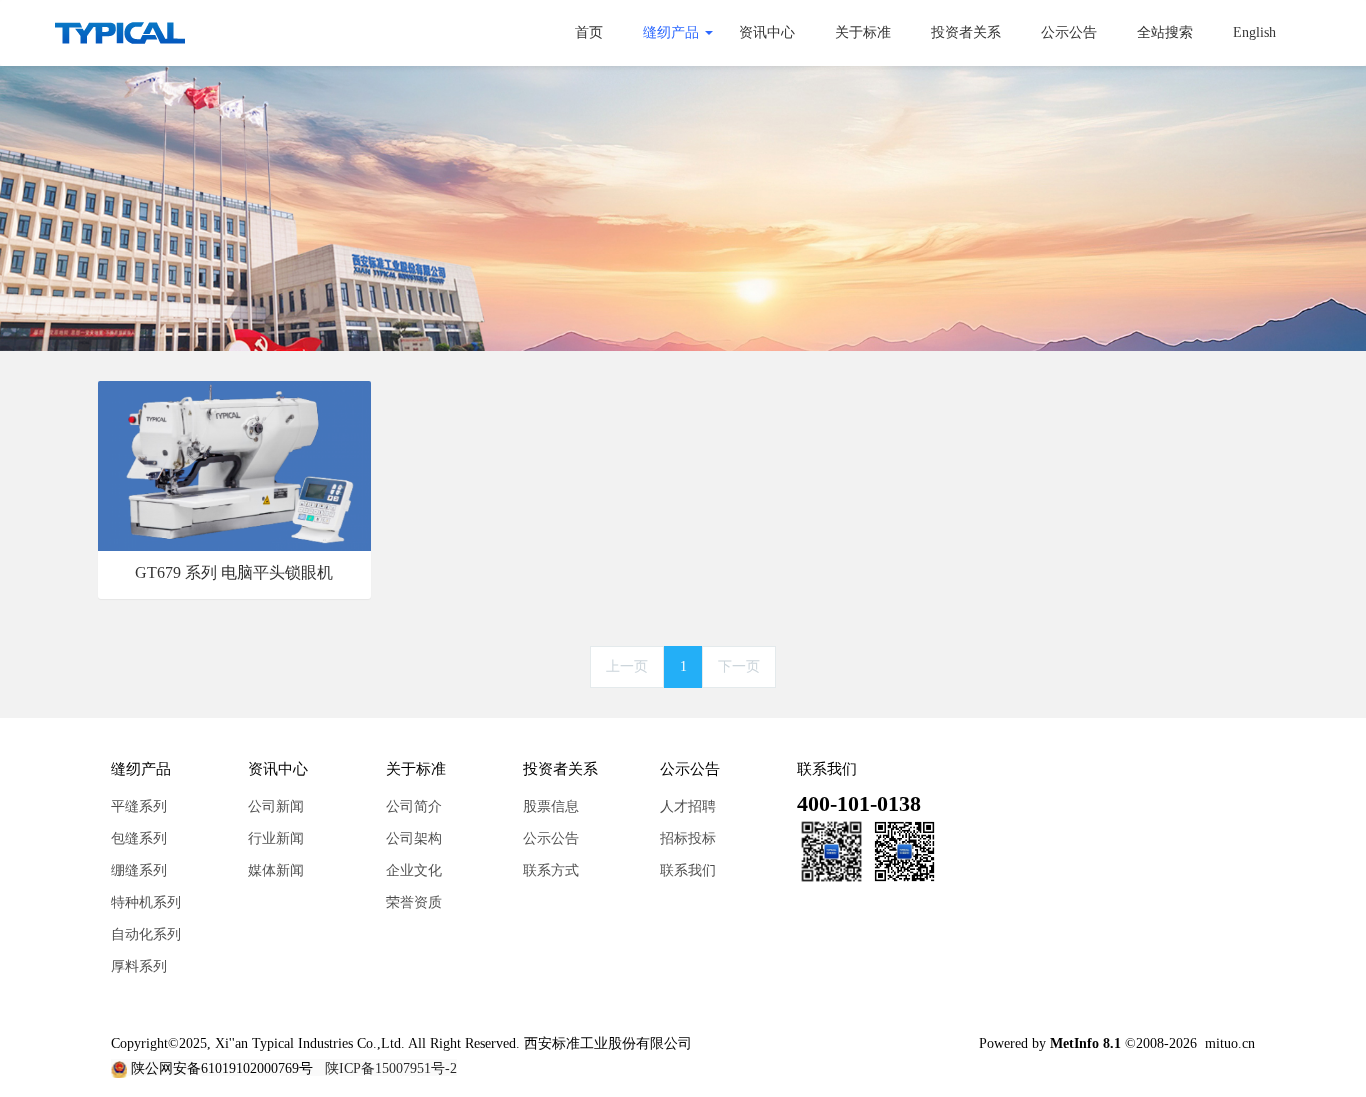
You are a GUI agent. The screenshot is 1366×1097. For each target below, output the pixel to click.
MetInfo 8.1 (1085, 1043)
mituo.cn (1230, 1043)
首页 (589, 32)
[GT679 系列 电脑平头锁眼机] (234, 464)
